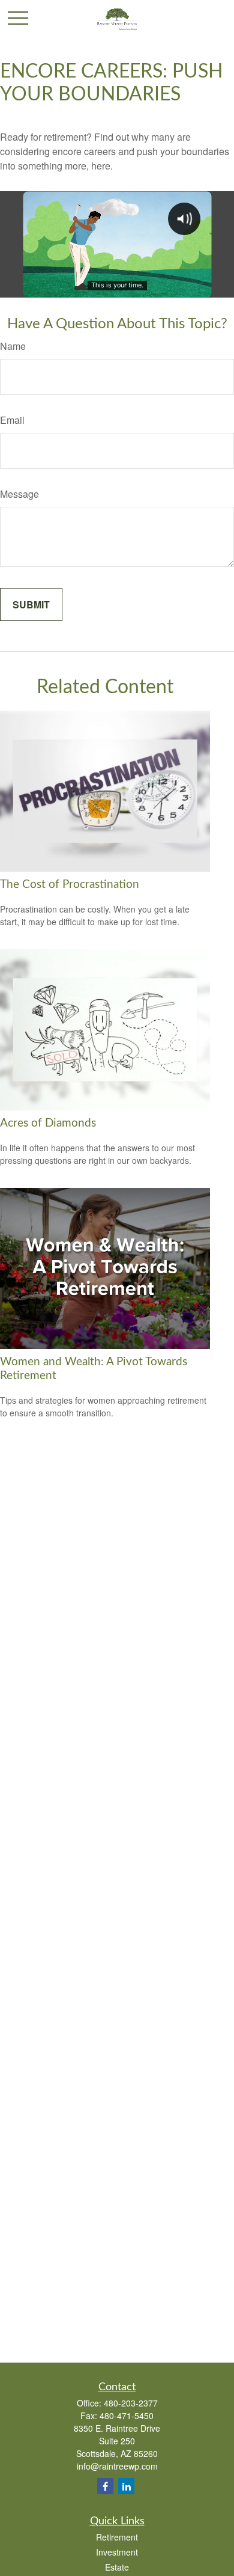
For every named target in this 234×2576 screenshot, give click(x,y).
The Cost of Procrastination (70, 885)
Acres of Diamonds (48, 1123)
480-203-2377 (131, 2403)
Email (12, 420)
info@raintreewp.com (117, 2466)
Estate (117, 2567)
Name (13, 346)
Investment (117, 2552)
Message (19, 494)
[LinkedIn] (126, 2486)
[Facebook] (105, 2486)
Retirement (117, 2537)
